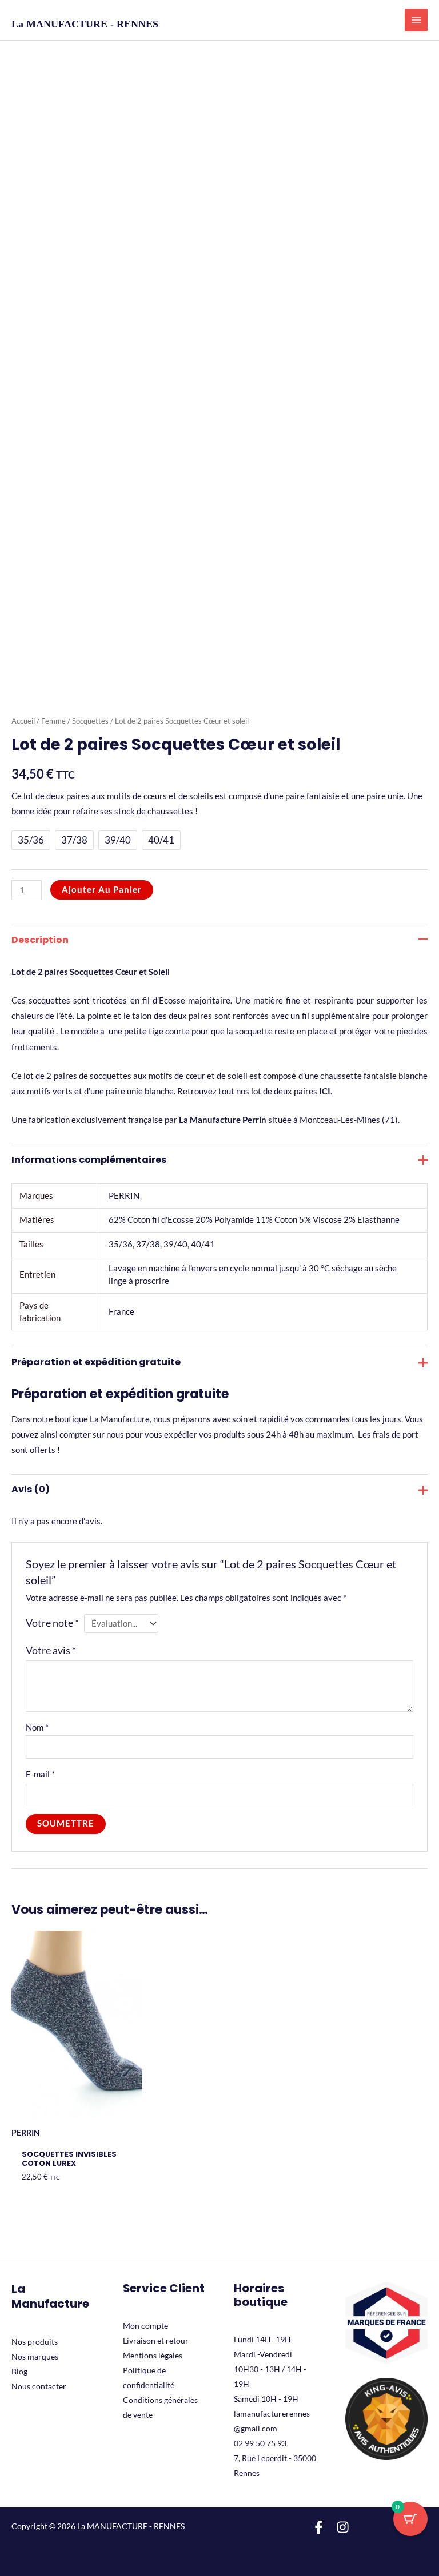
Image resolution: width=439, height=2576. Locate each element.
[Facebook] (319, 2527)
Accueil (23, 721)
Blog (19, 2371)
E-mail (40, 1774)
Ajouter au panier (102, 890)
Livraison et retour (156, 2340)
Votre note (52, 1623)
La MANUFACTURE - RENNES (85, 24)
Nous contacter (39, 2386)
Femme (53, 721)
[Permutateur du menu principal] (416, 20)
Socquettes (90, 721)
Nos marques (35, 2356)
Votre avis (51, 1650)
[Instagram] (343, 2527)
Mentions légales (153, 2355)
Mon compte (145, 2326)
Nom (37, 1728)
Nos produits (35, 2342)
